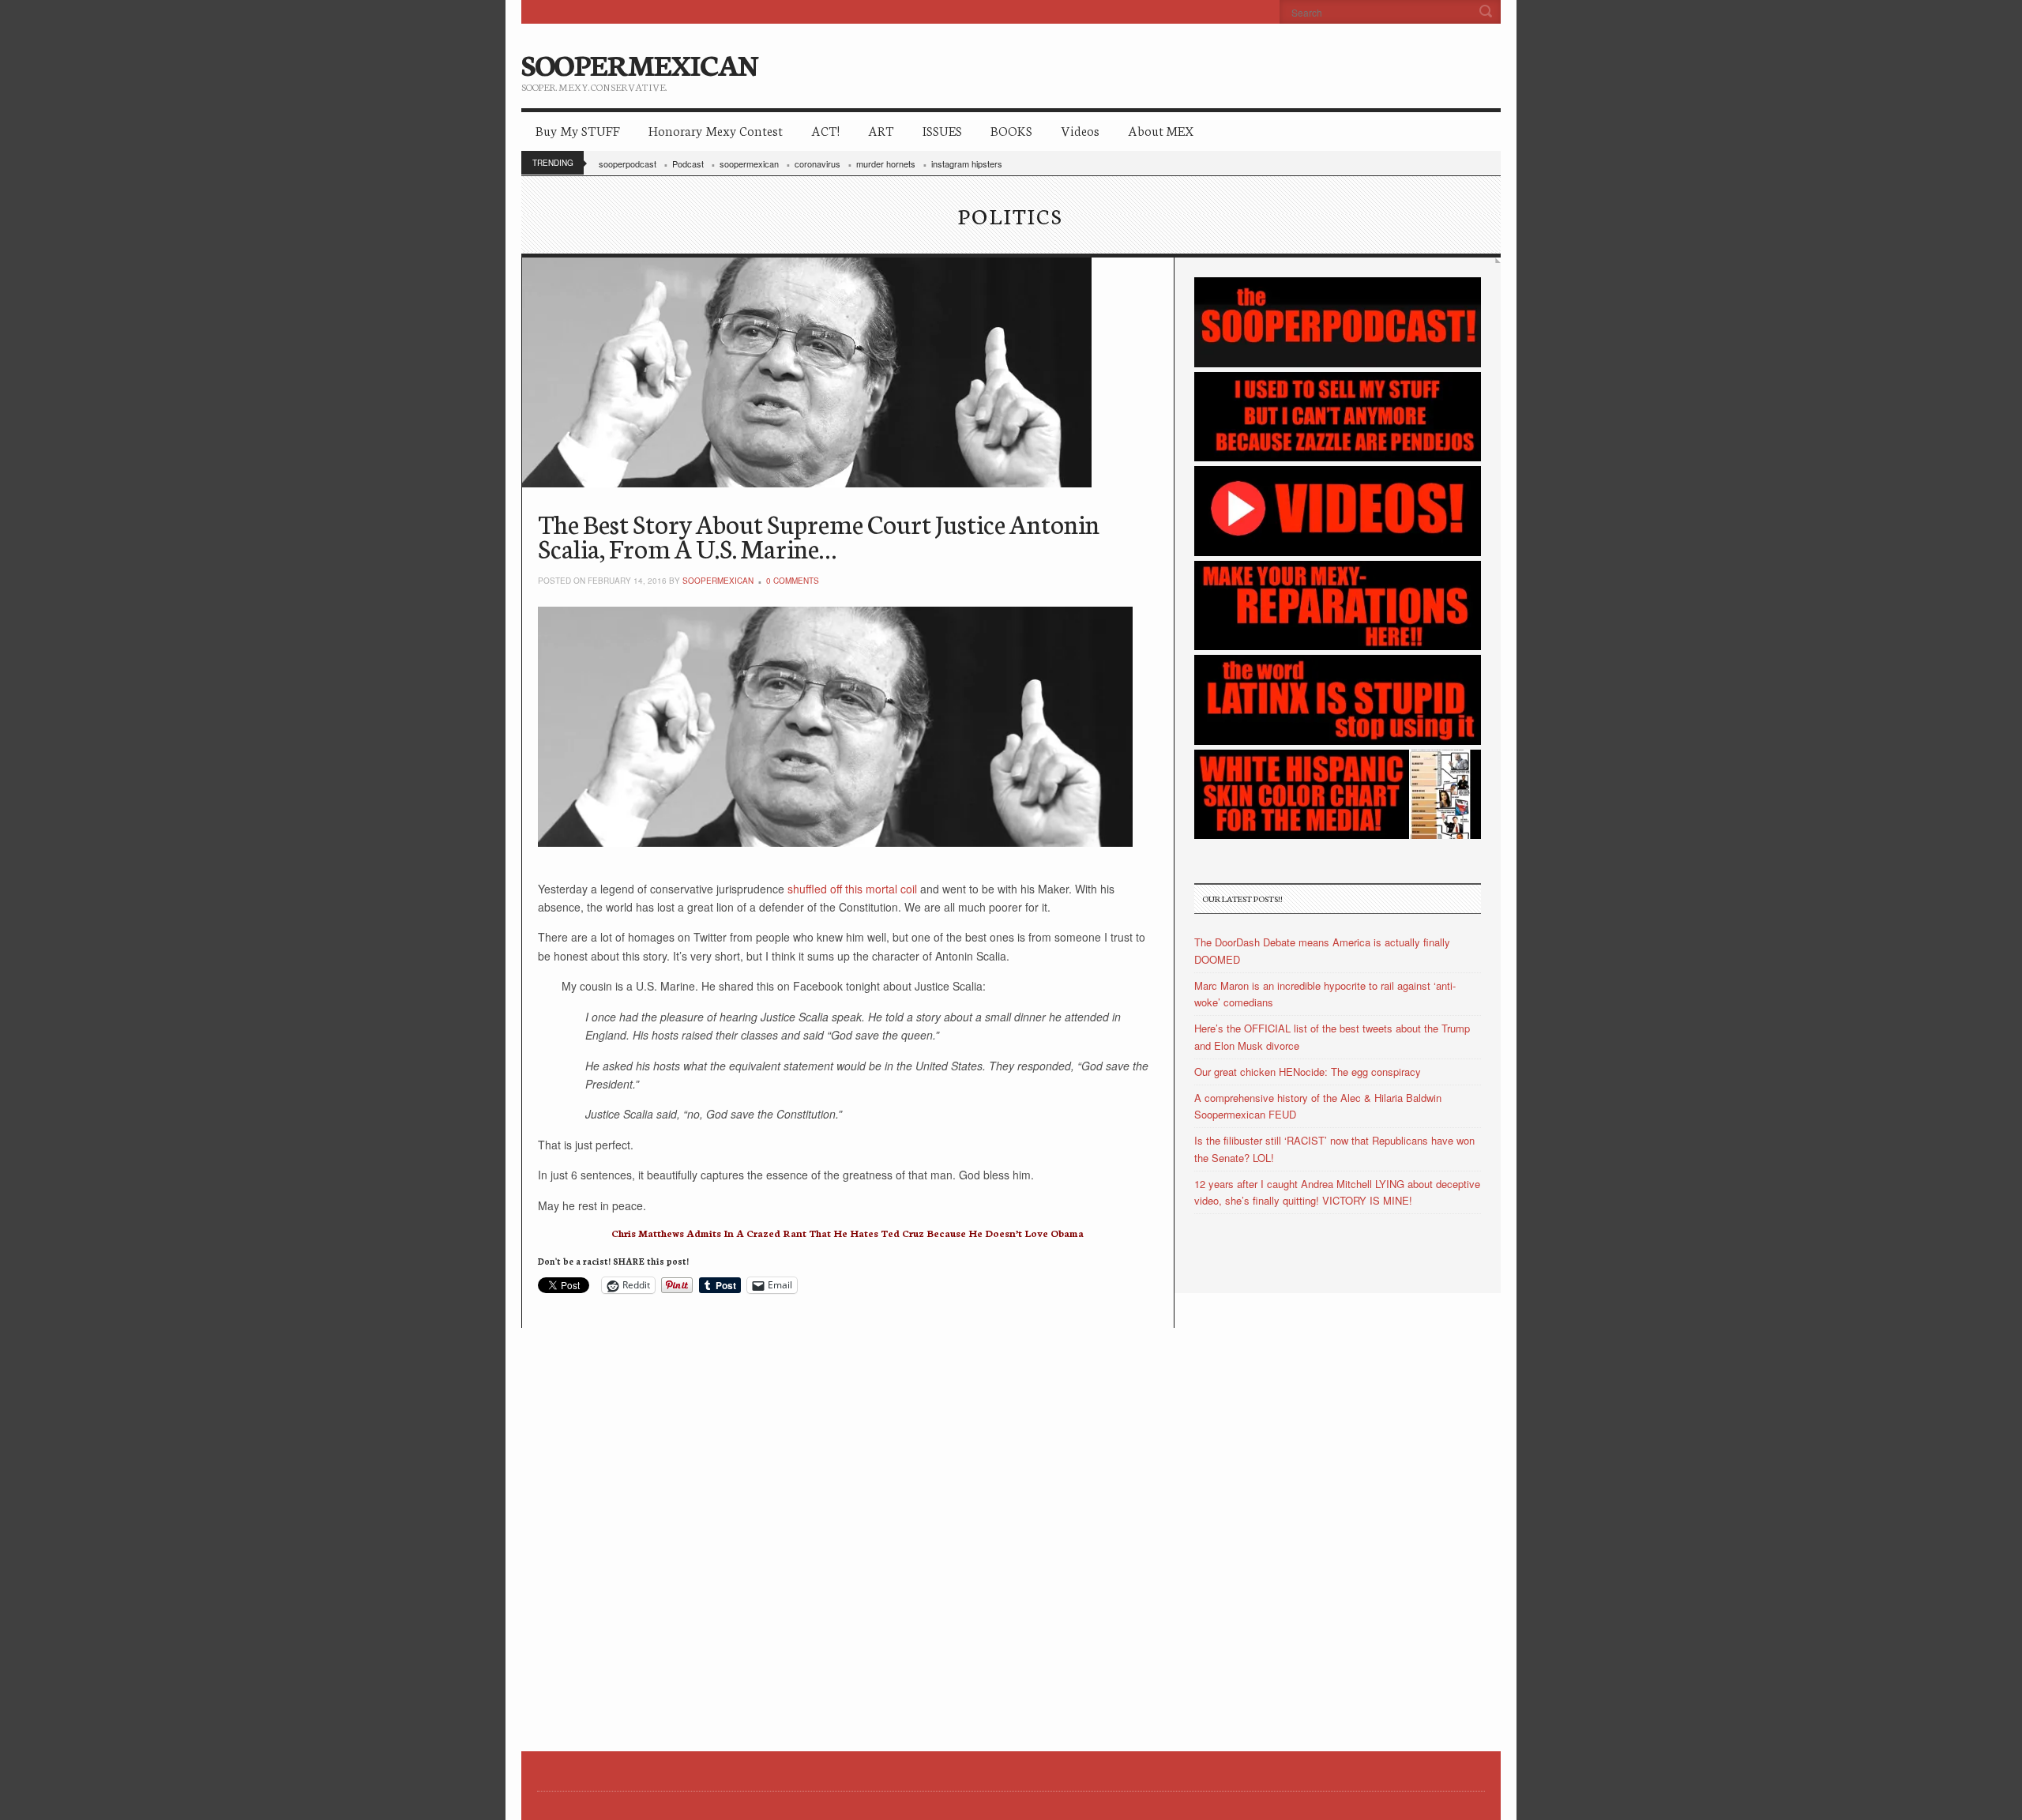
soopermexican (749, 164)
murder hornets (886, 164)
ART (881, 130)
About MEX (1161, 130)
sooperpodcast (628, 164)
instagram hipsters (967, 164)
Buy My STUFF (578, 130)
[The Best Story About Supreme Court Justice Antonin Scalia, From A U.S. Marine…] (848, 372)
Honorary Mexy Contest (716, 130)
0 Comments (793, 581)
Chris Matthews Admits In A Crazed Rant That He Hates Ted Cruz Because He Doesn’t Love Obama (848, 1233)
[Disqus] (848, 1525)
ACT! (825, 130)
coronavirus (817, 164)
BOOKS (1011, 130)
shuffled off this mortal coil (854, 889)
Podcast (688, 164)
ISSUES (942, 130)
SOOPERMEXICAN (639, 63)
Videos (1080, 130)
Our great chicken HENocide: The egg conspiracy (1308, 1072)
